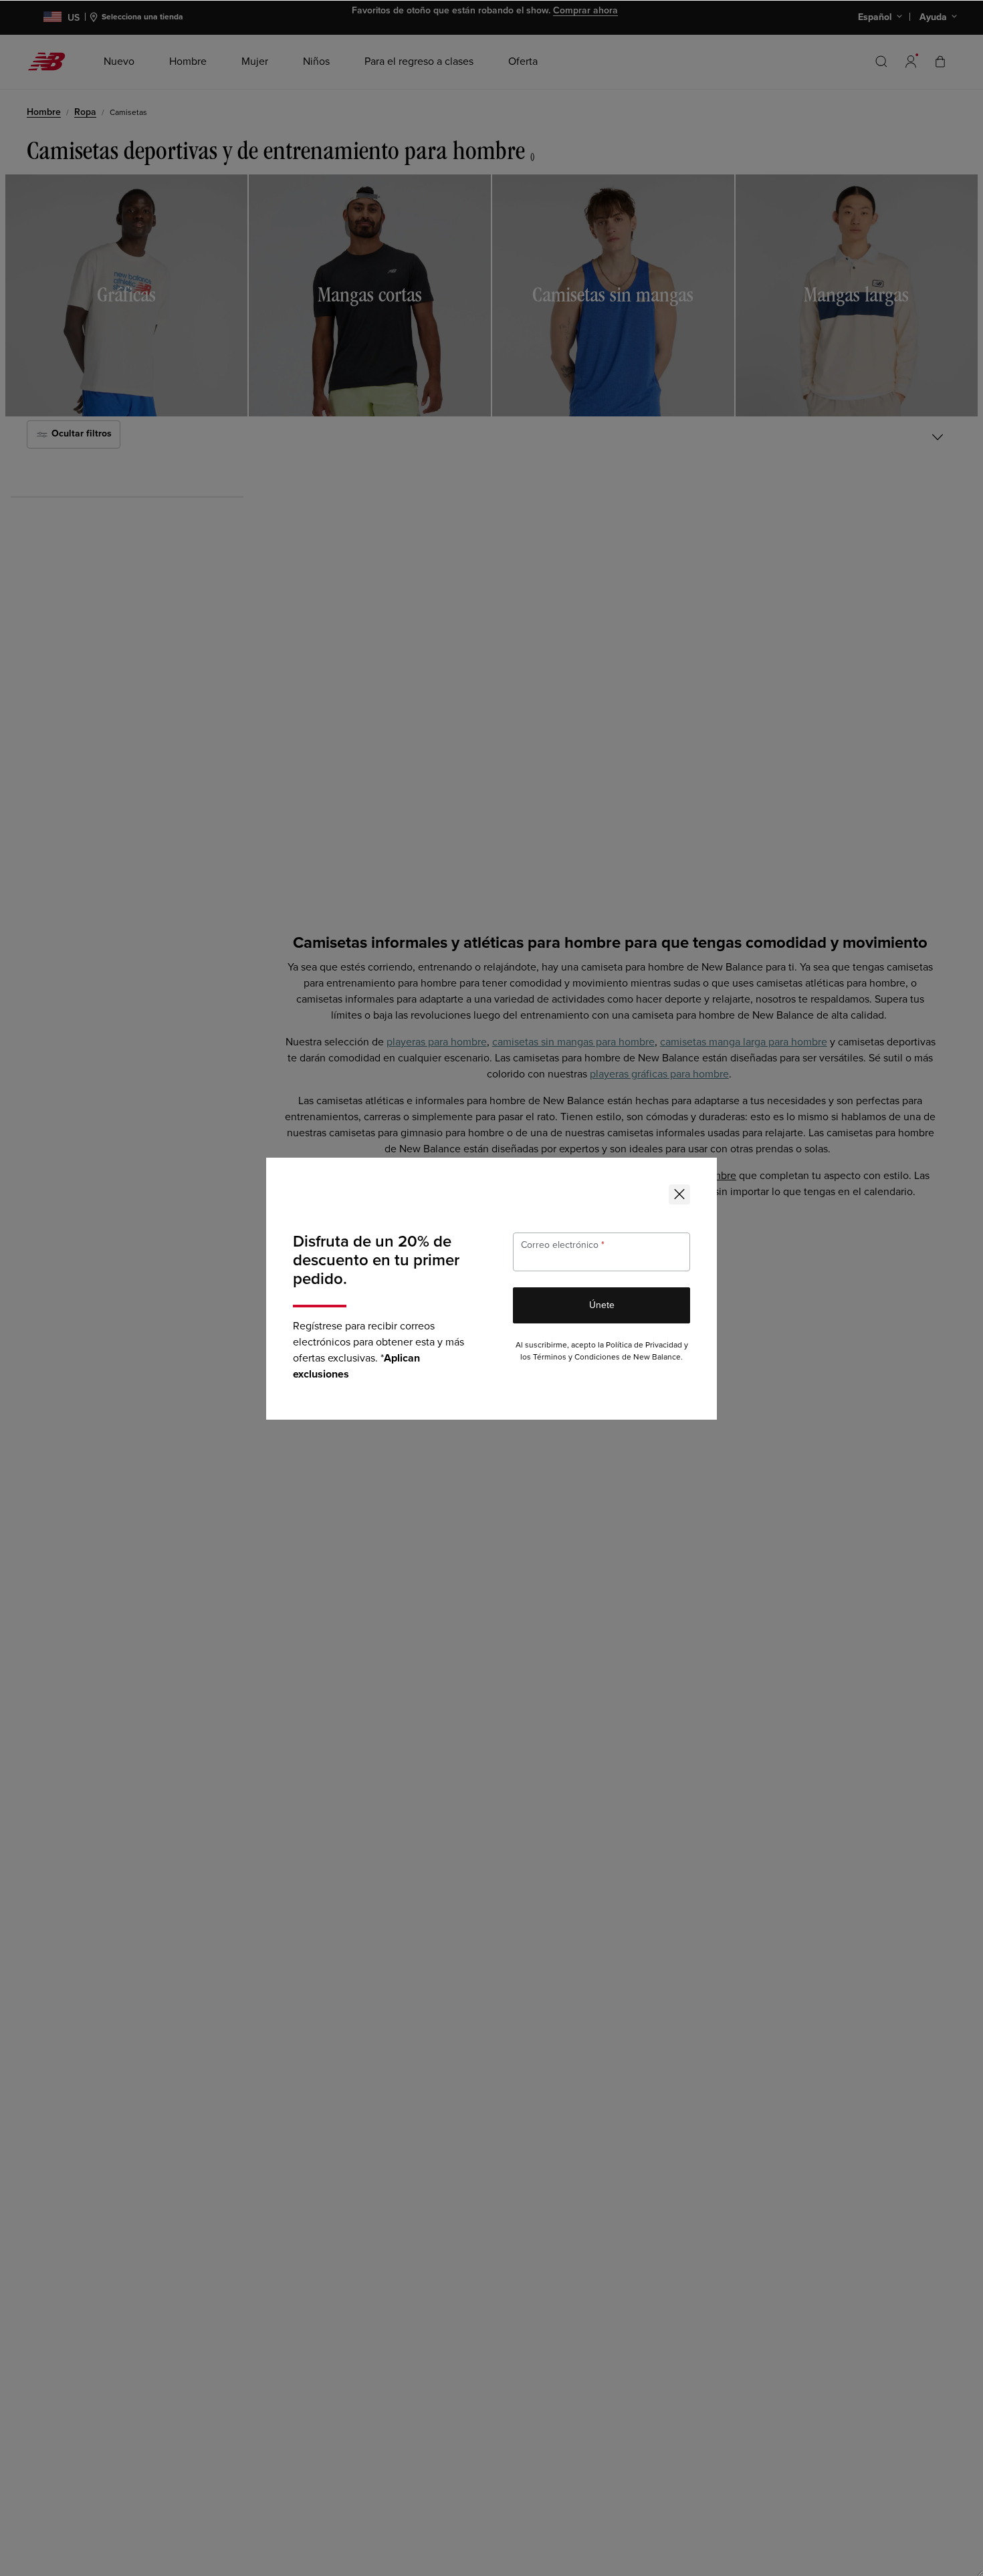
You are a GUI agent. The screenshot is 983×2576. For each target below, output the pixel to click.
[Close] (679, 1194)
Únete (602, 1305)
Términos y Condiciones (576, 1357)
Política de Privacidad (644, 1345)
